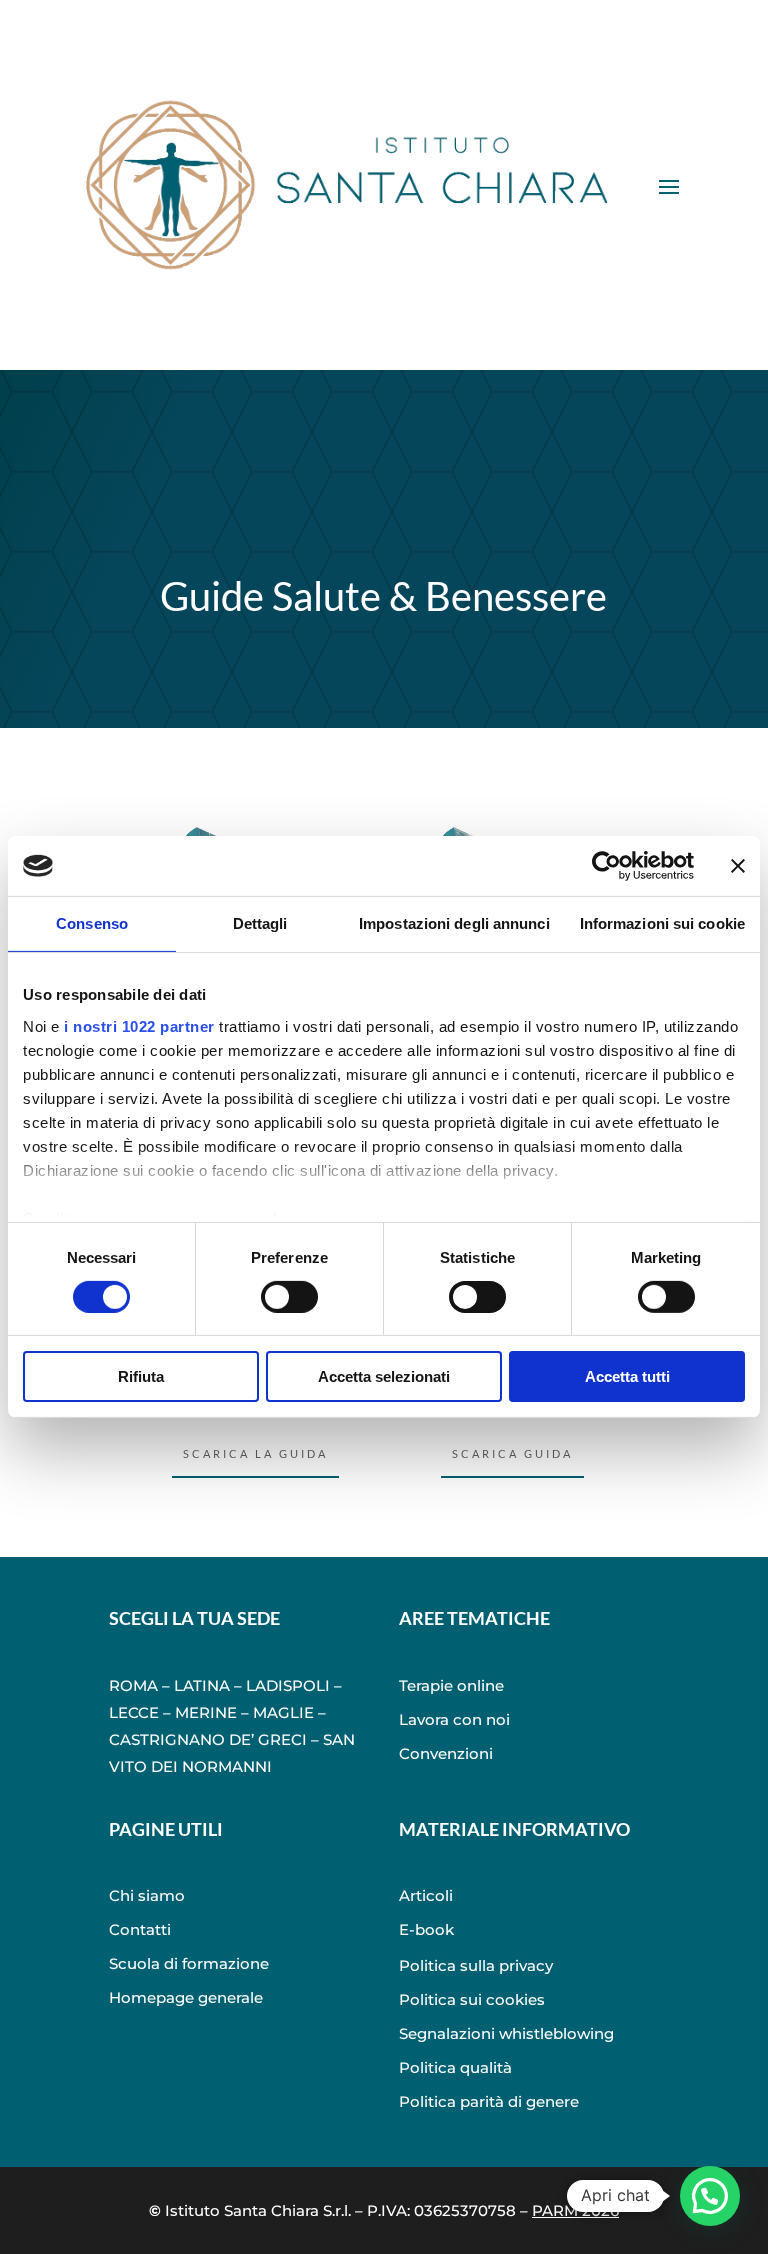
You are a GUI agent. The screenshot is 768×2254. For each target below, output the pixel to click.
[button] (710, 2196)
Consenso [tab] (92, 923)
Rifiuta (141, 1376)
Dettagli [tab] (260, 923)
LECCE (134, 1712)
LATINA (202, 1685)
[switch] (289, 1297)
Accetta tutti (627, 1376)
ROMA (133, 1685)
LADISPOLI (288, 1685)
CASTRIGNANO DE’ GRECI (208, 1739)
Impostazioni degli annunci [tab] (454, 923)
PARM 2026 (575, 2210)
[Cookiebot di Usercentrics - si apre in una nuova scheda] (606, 866)
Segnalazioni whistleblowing (506, 2033)
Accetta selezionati (384, 1376)
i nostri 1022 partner (139, 1025)
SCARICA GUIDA (512, 1453)
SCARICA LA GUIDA (255, 1453)
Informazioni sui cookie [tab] (662, 923)
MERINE (206, 1712)
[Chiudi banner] (738, 866)
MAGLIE (283, 1712)
